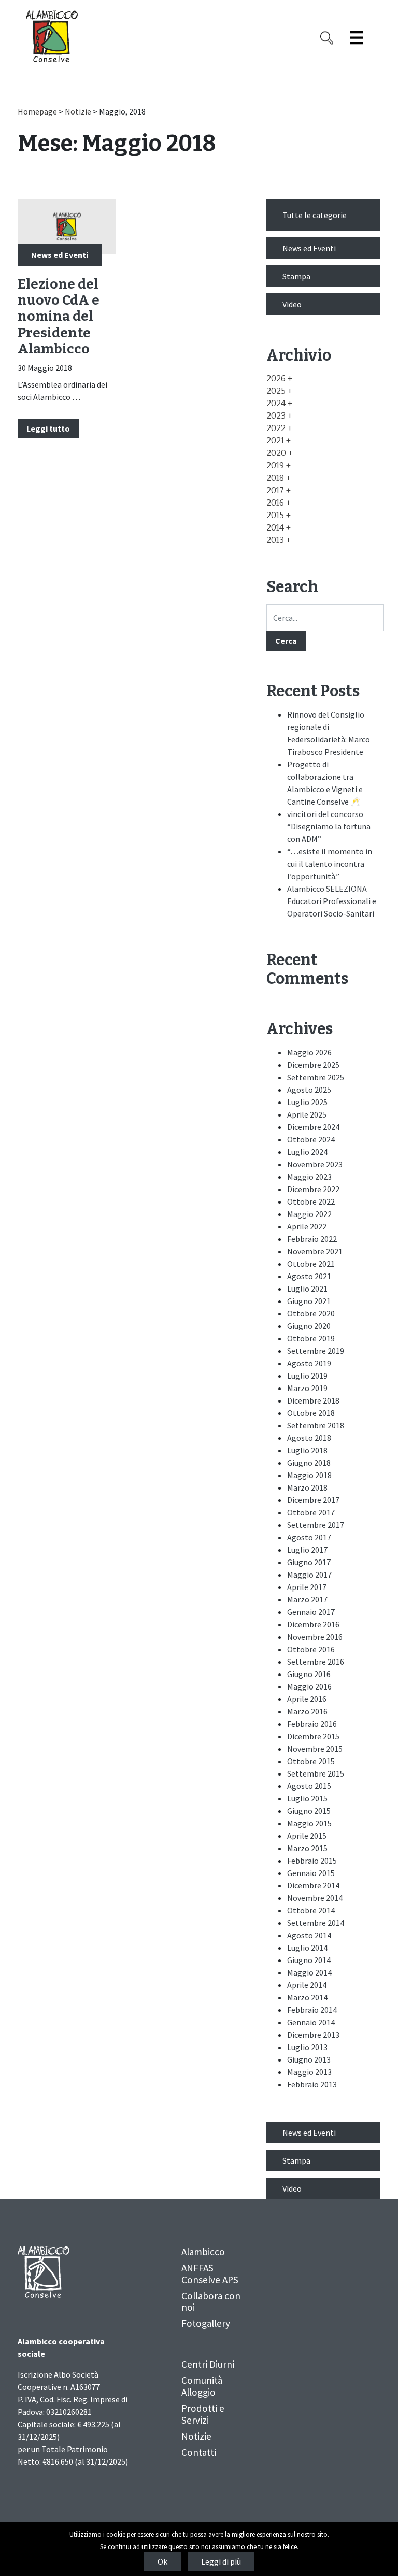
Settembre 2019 (316, 1351)
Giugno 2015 (309, 1811)
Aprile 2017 (307, 1587)
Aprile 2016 (307, 1699)
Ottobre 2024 (311, 1139)
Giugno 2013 (309, 2059)
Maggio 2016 (309, 1686)
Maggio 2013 (309, 2072)
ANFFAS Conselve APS (210, 2274)
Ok (162, 2561)
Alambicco (203, 2252)
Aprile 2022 (307, 1226)
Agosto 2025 (309, 1090)
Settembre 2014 (316, 1923)
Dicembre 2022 (313, 1189)
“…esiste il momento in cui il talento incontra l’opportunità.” (330, 864)
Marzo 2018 (307, 1487)
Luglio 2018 (307, 1450)
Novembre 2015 (315, 1749)
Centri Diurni (208, 2364)
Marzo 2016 (307, 1711)
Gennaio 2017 (311, 1612)
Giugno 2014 (309, 1960)
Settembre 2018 (316, 1425)
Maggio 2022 (309, 1214)
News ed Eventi (60, 254)
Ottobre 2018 (311, 1413)
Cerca (286, 641)
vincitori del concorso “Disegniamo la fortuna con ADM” (329, 826)
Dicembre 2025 (313, 1065)
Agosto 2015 (309, 1786)
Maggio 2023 (309, 1177)
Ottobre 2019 (311, 1338)
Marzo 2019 (307, 1388)
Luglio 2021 (307, 1289)
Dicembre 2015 (313, 1736)
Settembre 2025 (316, 1077)
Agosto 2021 (309, 1276)
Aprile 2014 (307, 1985)
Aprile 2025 (307, 1114)
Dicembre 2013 (313, 2035)
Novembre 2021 (315, 1251)
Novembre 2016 (315, 1637)
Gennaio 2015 (311, 1873)
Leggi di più (221, 2561)
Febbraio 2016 (312, 1724)
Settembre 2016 (316, 1662)
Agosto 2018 (309, 1438)
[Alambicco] (52, 36)
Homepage (37, 111)
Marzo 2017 (307, 1599)
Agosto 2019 (309, 1363)
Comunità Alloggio (202, 2386)
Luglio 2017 (307, 1550)
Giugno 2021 (309, 1301)
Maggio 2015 (309, 1823)
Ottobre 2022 (311, 1201)
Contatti (199, 2452)
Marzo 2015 (307, 1848)
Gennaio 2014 (311, 2022)
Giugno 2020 (309, 1326)
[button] (279, 378)
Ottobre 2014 (311, 1910)
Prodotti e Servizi (203, 2414)
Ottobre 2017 (311, 1512)
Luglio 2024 (307, 1152)
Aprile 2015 (307, 1836)
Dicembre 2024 (313, 1127)
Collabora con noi (211, 2302)
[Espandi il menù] (357, 38)
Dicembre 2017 (313, 1500)
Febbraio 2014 (312, 2010)
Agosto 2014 (309, 1935)
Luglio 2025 (307, 1102)
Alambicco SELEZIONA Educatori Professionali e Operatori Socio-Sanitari (332, 901)
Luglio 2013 (307, 2047)
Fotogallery (206, 2323)
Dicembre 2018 (313, 1400)
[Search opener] (327, 38)
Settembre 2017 (316, 1525)
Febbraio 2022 (312, 1239)
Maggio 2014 (309, 1972)
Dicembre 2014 (313, 1885)
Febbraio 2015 (312, 1861)
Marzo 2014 (307, 1997)
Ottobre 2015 (311, 1761)
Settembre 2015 (316, 1773)
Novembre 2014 (315, 1898)
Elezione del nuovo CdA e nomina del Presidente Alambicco (59, 317)
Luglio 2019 (307, 1376)
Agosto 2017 (309, 1537)
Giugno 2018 (309, 1463)
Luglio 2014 (307, 1948)
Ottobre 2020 (311, 1313)
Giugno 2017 (309, 1562)
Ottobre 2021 (311, 1264)
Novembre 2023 (315, 1164)
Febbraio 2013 (312, 2084)
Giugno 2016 (309, 1674)
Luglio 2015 (307, 1798)
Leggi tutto (48, 428)
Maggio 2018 (309, 1475)
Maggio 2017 (309, 1575)
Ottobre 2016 (311, 1649)
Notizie (78, 111)
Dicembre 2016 (313, 1624)
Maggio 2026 (309, 1052)
